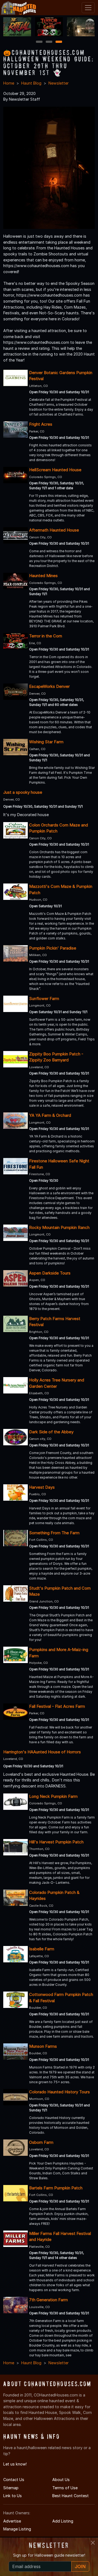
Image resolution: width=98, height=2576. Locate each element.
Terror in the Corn (46, 636)
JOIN (80, 2566)
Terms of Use (65, 2488)
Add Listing (63, 2521)
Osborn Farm (41, 2142)
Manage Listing (17, 2529)
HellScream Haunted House (55, 470)
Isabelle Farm (42, 1949)
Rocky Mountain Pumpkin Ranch (59, 1227)
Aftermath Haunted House (54, 530)
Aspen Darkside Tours (50, 1273)
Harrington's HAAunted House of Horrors (42, 1752)
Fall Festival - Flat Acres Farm (57, 1706)
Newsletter (59, 83)
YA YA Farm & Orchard (50, 1115)
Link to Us (13, 2496)
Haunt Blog (31, 83)
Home (9, 83)
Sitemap (11, 2488)
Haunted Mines (43, 576)
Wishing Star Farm (46, 742)
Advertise (12, 2521)
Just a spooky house (23, 792)
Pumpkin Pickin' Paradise (53, 948)
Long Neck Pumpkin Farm (53, 1796)
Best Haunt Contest (71, 2496)
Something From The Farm (54, 1533)
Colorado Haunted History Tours (59, 2092)
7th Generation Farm (48, 2300)
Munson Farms (43, 2046)
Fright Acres (41, 424)
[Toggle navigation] (88, 8)
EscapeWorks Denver (49, 686)
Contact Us (14, 2480)
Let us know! (15, 2464)
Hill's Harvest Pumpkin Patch (56, 1842)
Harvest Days (42, 1487)
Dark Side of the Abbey (51, 1432)
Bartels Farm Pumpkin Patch (56, 2188)
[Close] (93, 2543)
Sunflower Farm (44, 999)
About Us (61, 2480)
